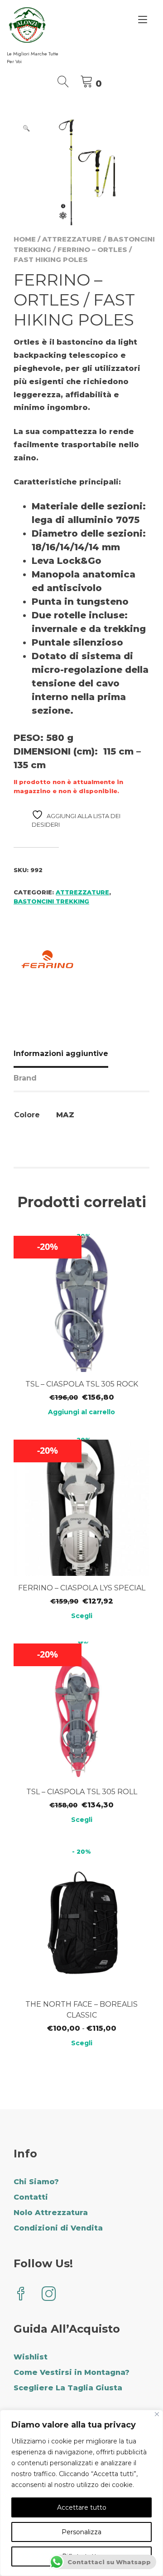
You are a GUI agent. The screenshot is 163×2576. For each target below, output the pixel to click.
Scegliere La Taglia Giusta (68, 2388)
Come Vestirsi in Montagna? (72, 2372)
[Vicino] (157, 2414)
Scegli (82, 1616)
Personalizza (81, 2532)
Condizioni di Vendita (58, 2228)
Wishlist (31, 2357)
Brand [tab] (25, 1078)
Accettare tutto (82, 2507)
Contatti (31, 2197)
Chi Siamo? (36, 2182)
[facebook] (21, 2295)
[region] (81, 2493)
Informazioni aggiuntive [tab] (61, 1054)
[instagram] (49, 2295)
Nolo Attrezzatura (51, 2213)
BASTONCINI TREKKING (51, 901)
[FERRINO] (48, 961)
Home (25, 239)
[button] (26, 128)
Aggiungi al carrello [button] (81, 1412)
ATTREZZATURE (72, 239)
